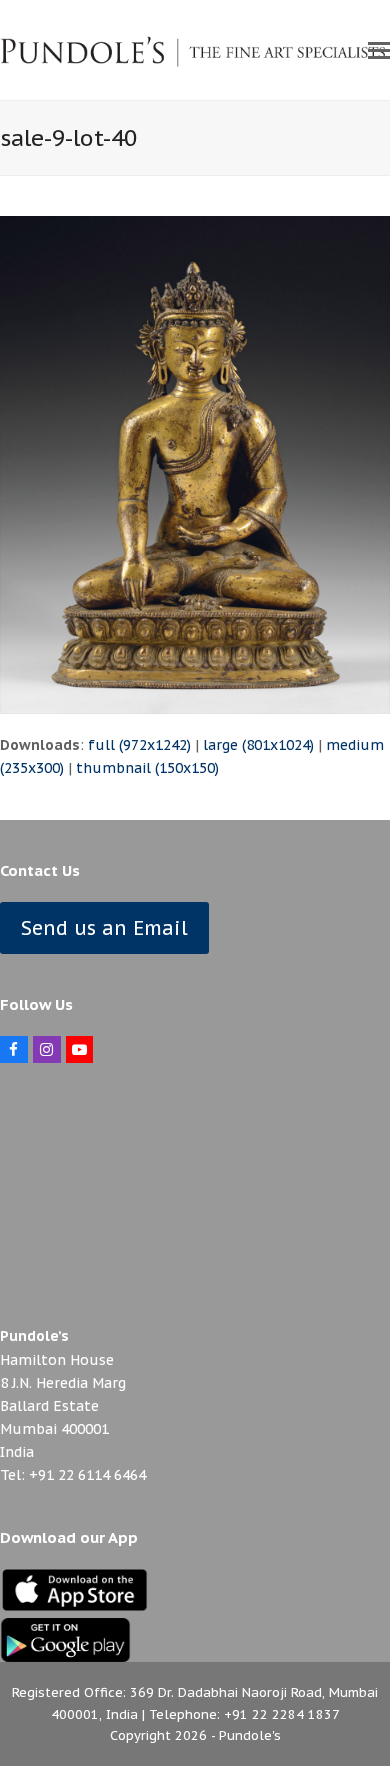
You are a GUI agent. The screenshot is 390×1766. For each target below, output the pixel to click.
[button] (379, 50)
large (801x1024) (258, 745)
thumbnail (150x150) (147, 768)
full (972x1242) (139, 745)
